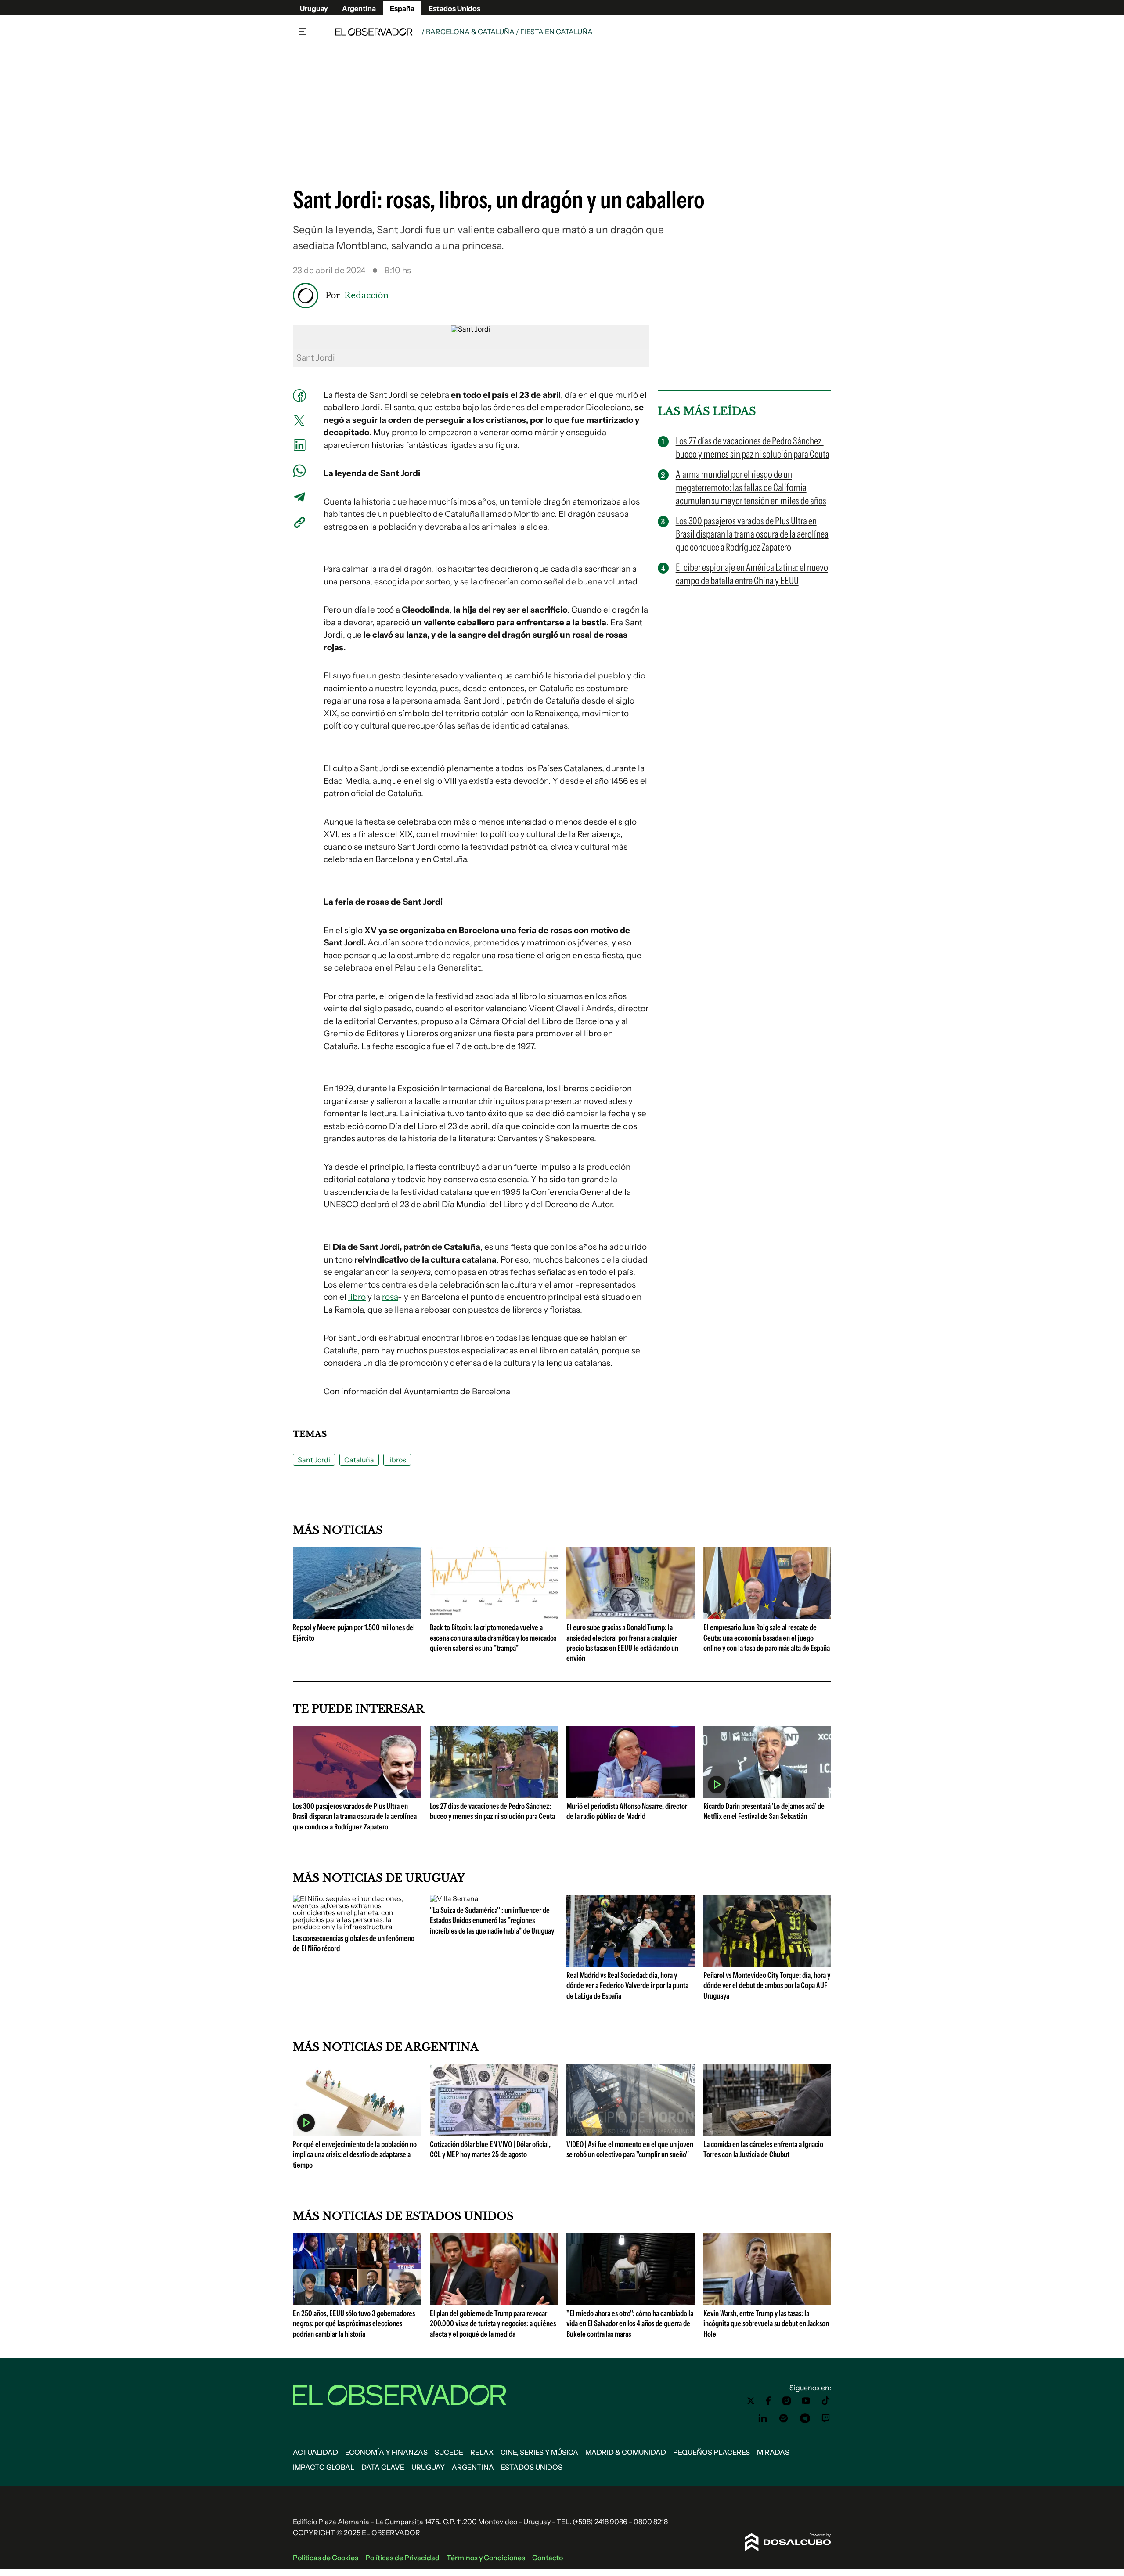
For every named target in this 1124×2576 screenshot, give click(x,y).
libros (397, 1460)
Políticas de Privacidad (402, 2558)
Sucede (449, 2452)
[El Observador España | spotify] (784, 2418)
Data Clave (383, 2467)
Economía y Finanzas (386, 2452)
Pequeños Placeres (712, 2452)
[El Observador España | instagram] (787, 2401)
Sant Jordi (314, 1460)
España (402, 8)
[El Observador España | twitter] (751, 2401)
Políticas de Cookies (326, 2558)
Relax (482, 2452)
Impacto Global (324, 2467)
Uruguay (314, 8)
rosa (390, 1297)
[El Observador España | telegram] (805, 2418)
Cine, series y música (539, 2452)
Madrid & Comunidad (626, 2452)
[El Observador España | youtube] (806, 2401)
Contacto (548, 2558)
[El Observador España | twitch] (826, 2418)
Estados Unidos (454, 8)
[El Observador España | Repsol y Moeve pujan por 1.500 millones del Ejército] (357, 1616)
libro (357, 1297)
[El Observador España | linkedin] (763, 2418)
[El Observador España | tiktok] (826, 2401)
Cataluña (359, 1460)
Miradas (773, 2452)
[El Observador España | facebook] (768, 2401)
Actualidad (315, 2452)
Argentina (359, 8)
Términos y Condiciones (486, 2558)
